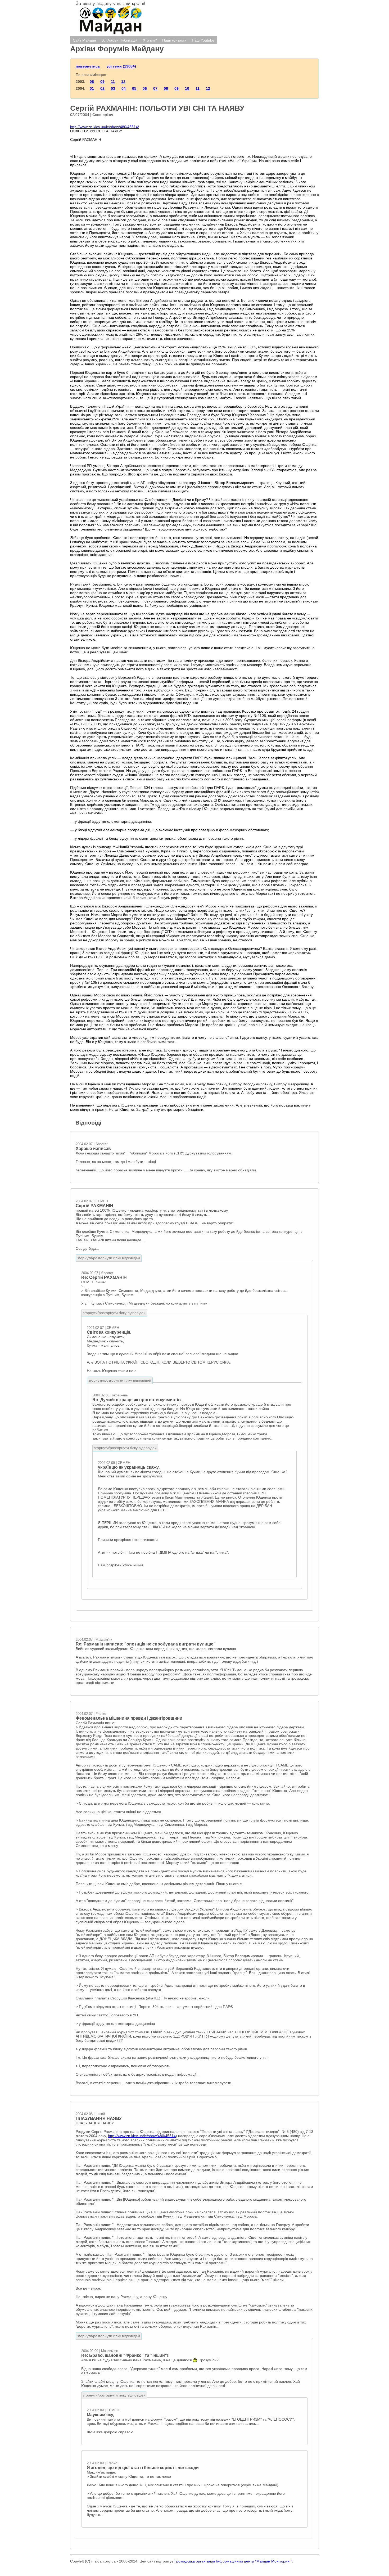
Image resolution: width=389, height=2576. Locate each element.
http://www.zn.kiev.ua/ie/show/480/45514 (142, 2136)
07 (155, 88)
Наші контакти (174, 40)
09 (102, 82)
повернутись (88, 66)
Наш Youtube (203, 40)
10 (187, 88)
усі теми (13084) (121, 66)
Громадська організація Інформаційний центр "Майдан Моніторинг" (233, 2561)
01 (92, 88)
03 (113, 88)
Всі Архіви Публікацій (119, 40)
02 (102, 88)
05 (134, 88)
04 (124, 88)
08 (92, 82)
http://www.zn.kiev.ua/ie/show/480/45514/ (105, 127)
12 (123, 82)
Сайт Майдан (84, 40)
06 (145, 88)
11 (113, 82)
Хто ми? (150, 40)
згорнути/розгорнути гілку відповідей (109, 1258)
